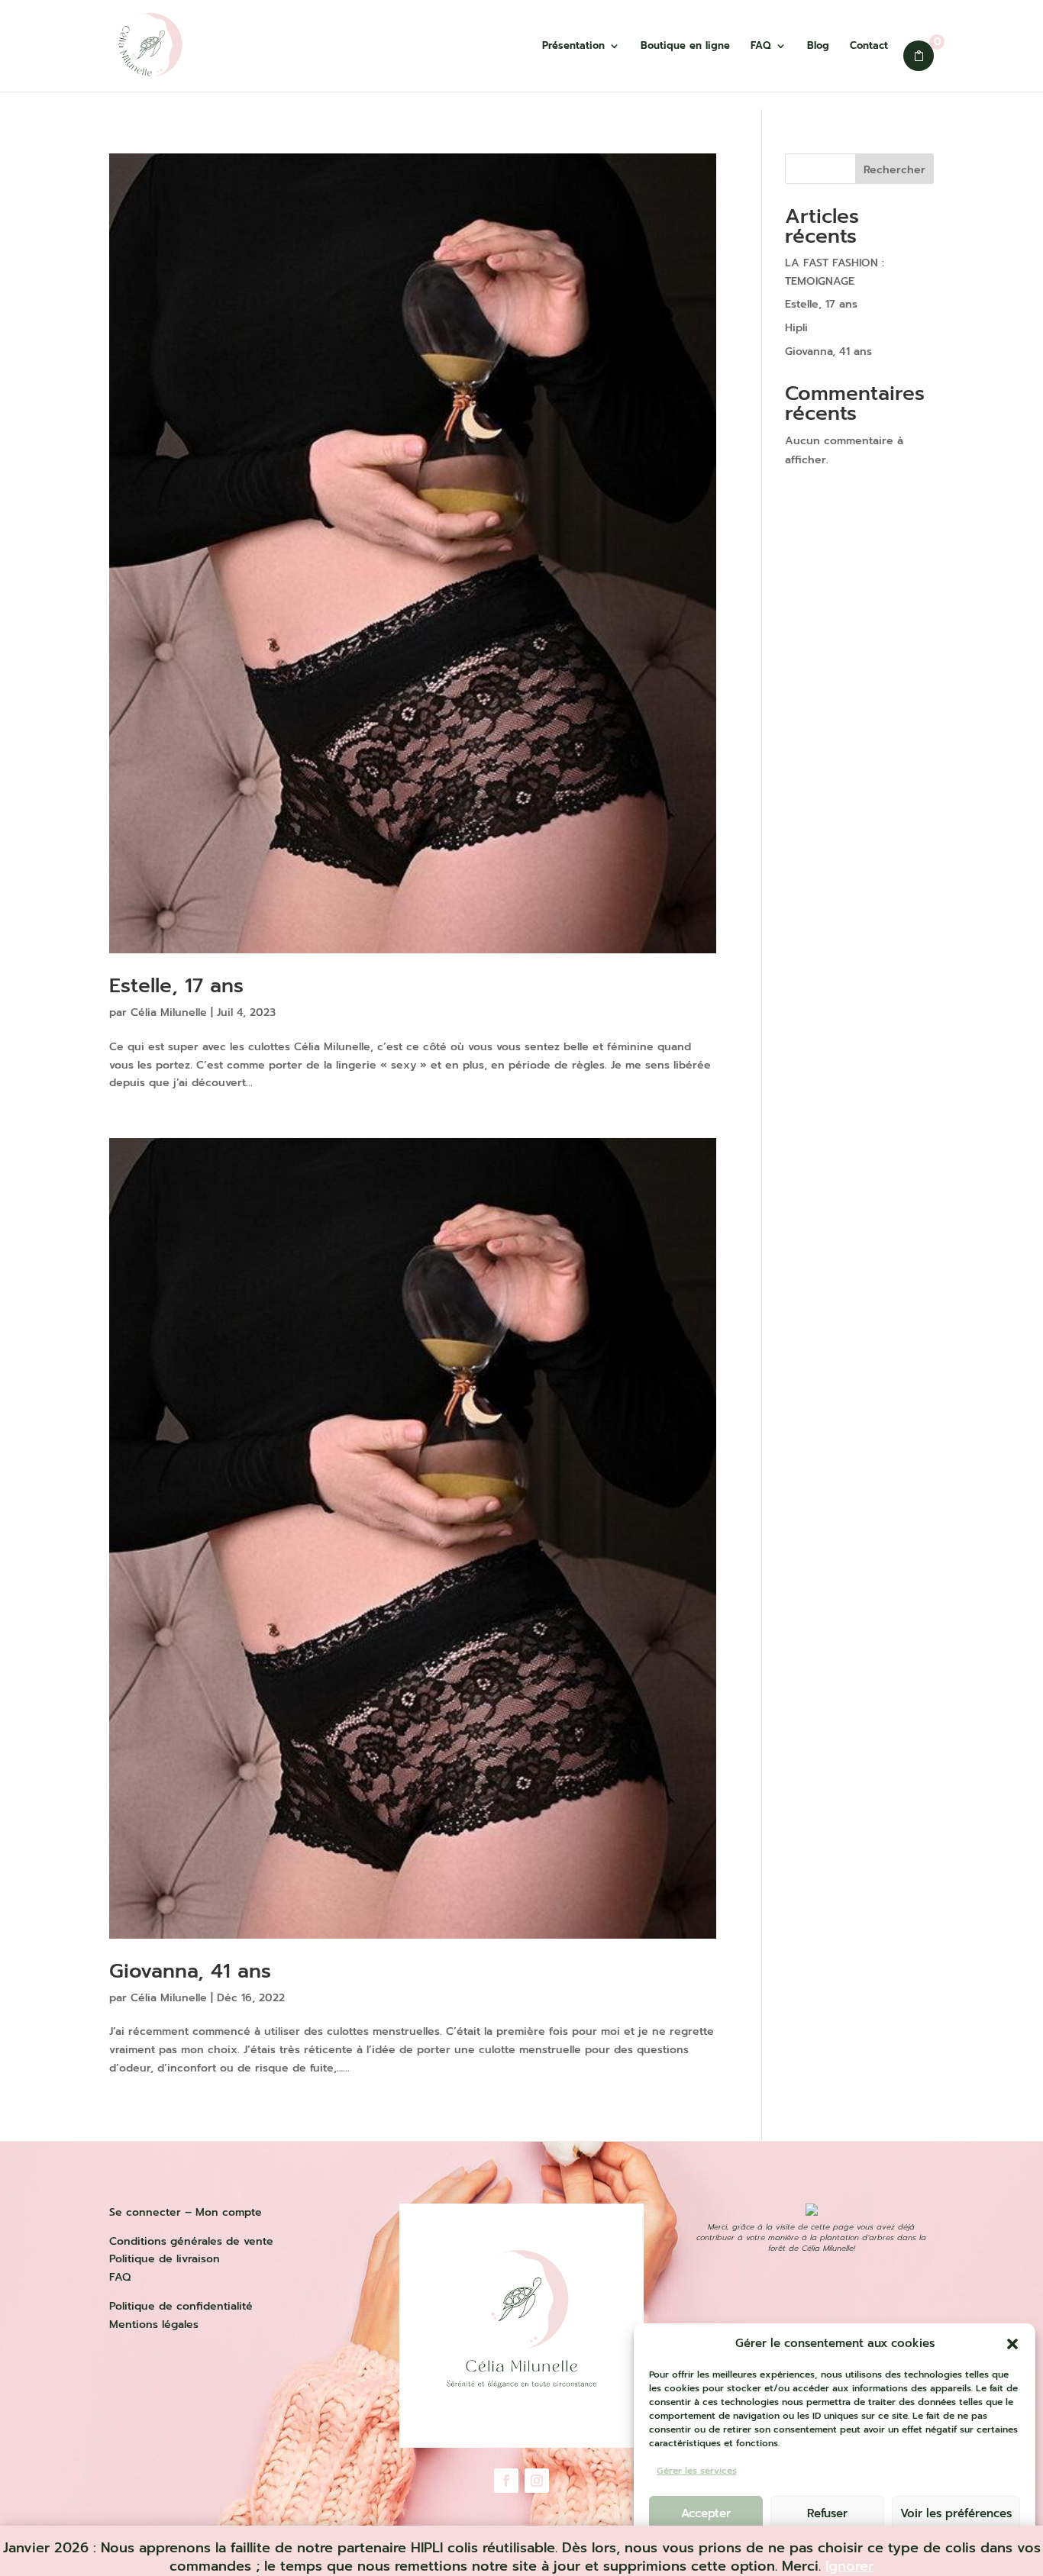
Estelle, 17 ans (176, 986)
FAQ (761, 47)
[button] (1012, 2344)
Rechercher (894, 170)
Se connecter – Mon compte (186, 2212)
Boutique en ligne (685, 47)
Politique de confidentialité (181, 2306)
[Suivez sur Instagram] (537, 2481)
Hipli (796, 328)
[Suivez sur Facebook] (506, 2481)
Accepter (706, 2513)
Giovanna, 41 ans (190, 1971)
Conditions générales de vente (191, 2241)
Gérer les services (697, 2471)
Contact (869, 47)
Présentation (573, 47)
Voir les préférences (956, 2513)
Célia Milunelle (169, 1012)
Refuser (827, 2513)
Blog (818, 47)
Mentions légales (154, 2325)
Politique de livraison (165, 2259)
